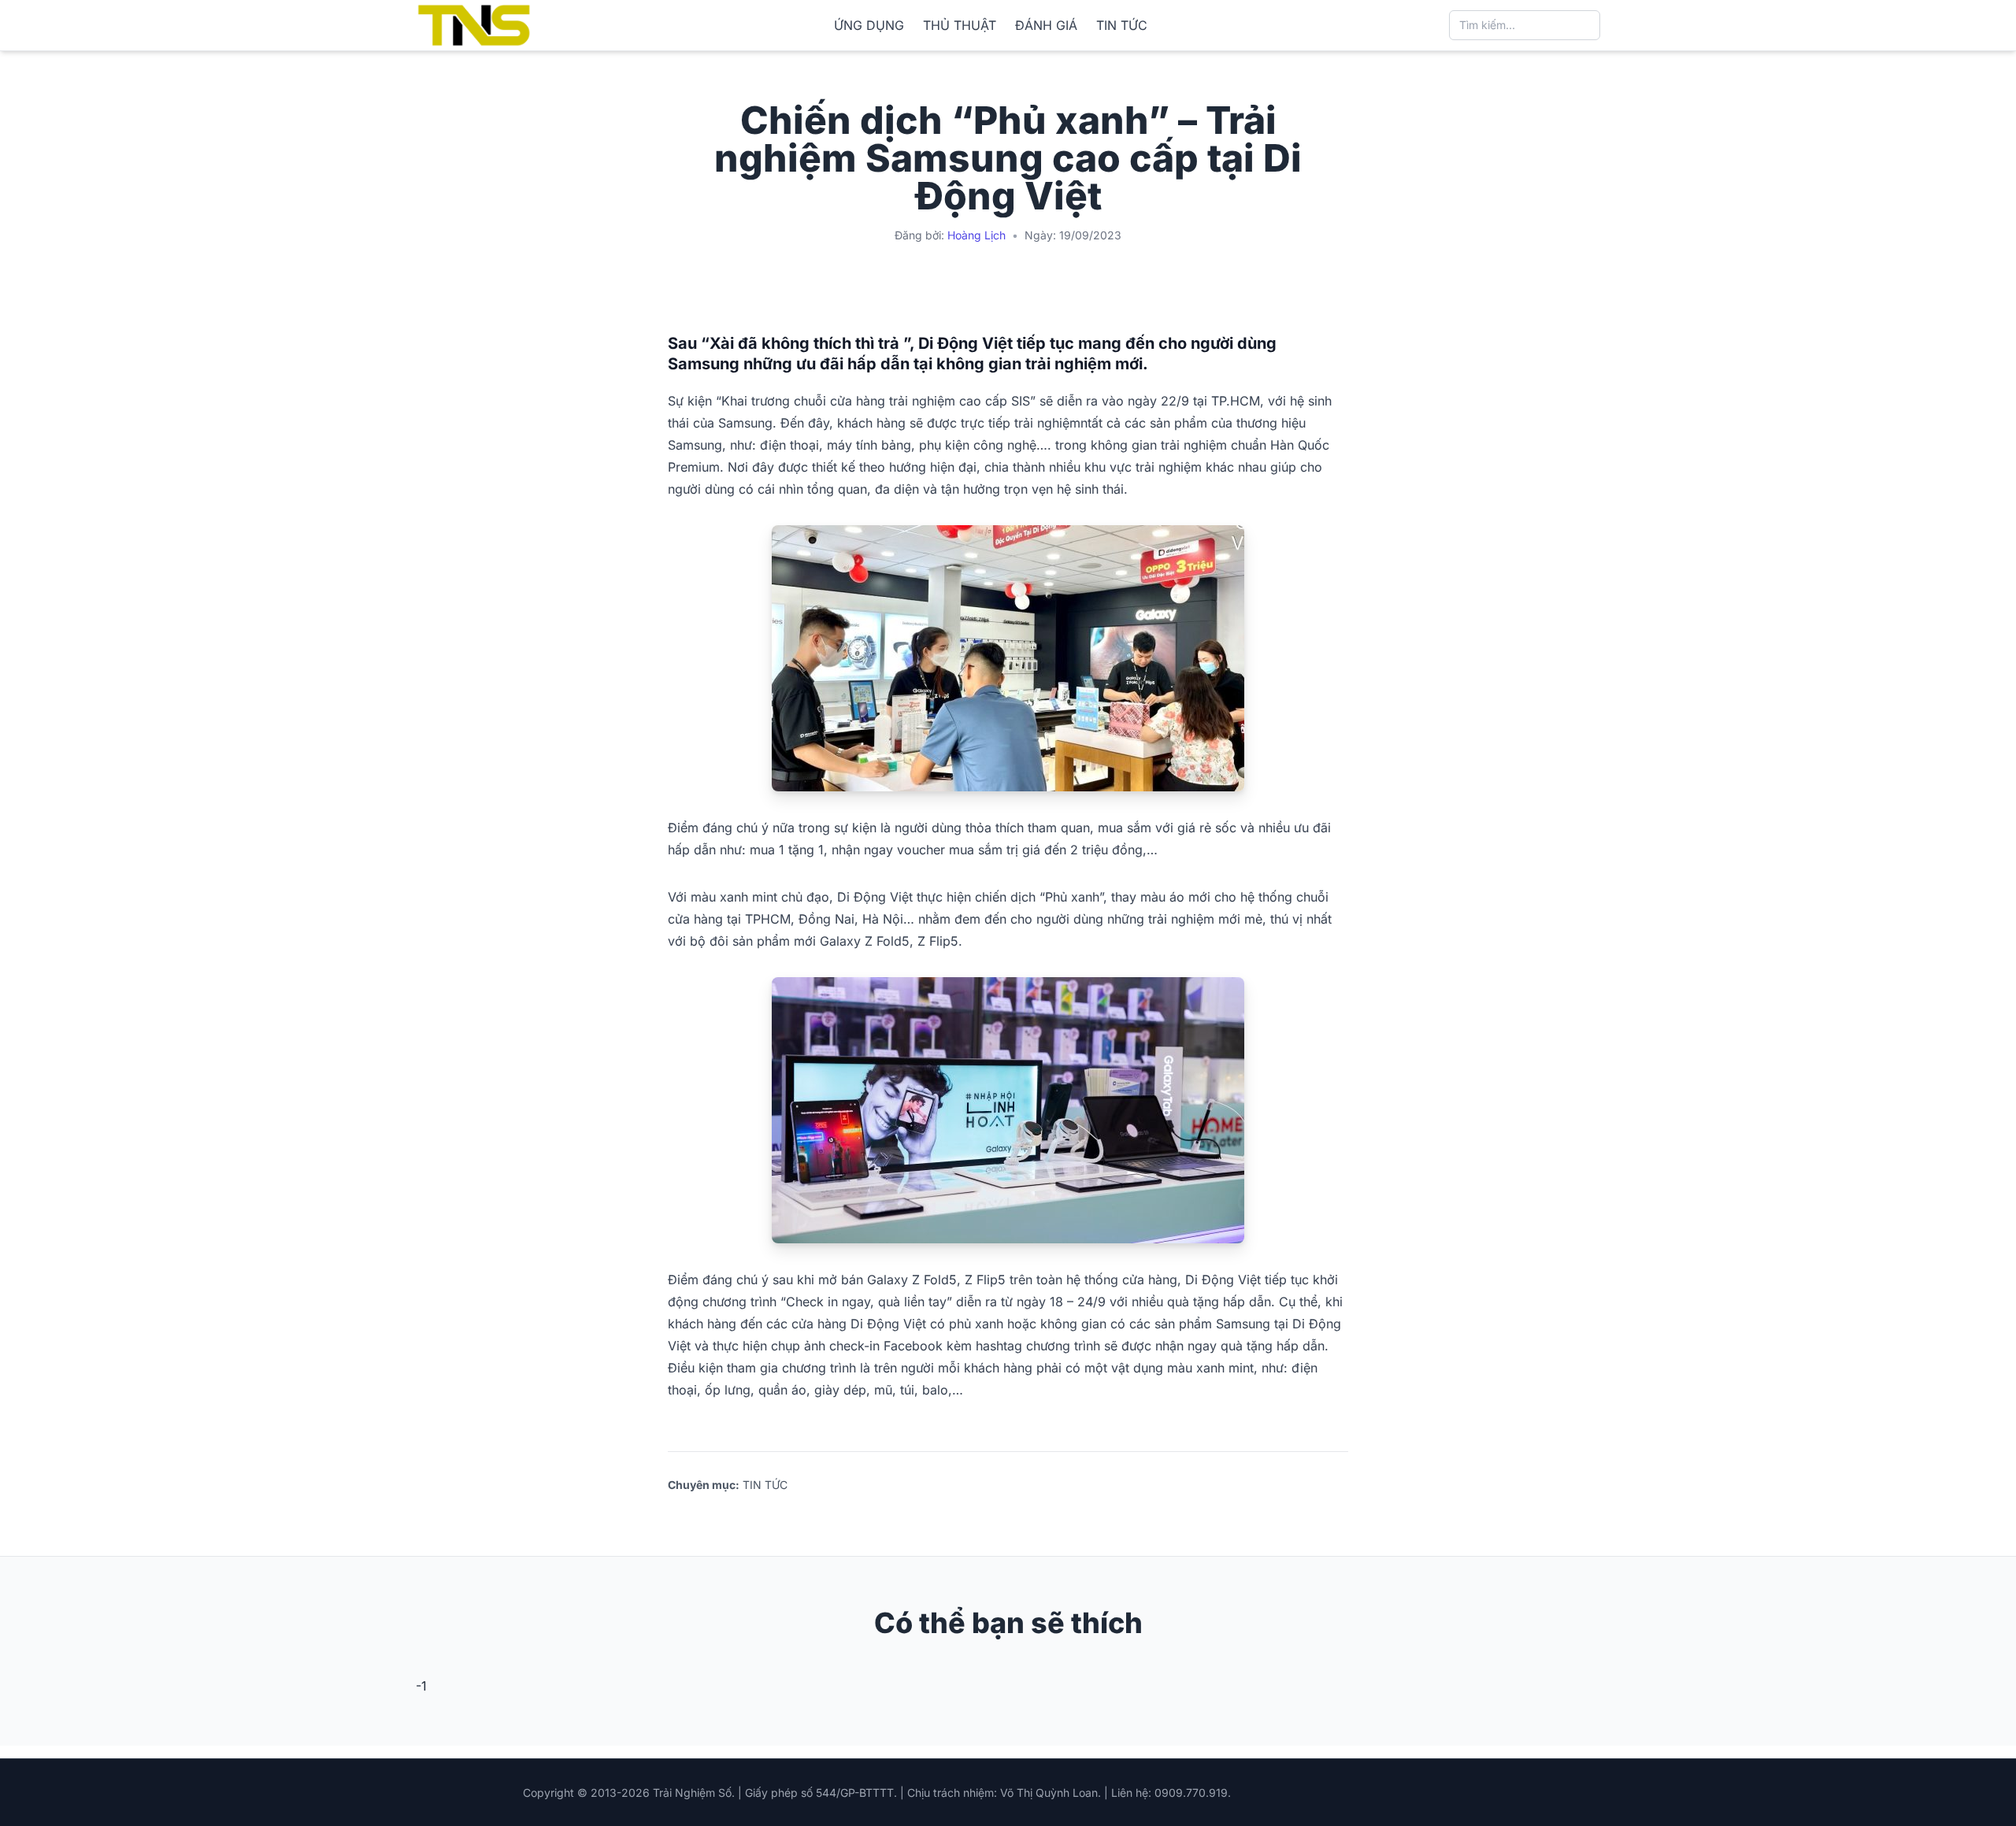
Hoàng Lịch (976, 235)
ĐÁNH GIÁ (1046, 25)
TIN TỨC (1122, 25)
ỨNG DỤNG (869, 25)
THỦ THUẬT (960, 25)
